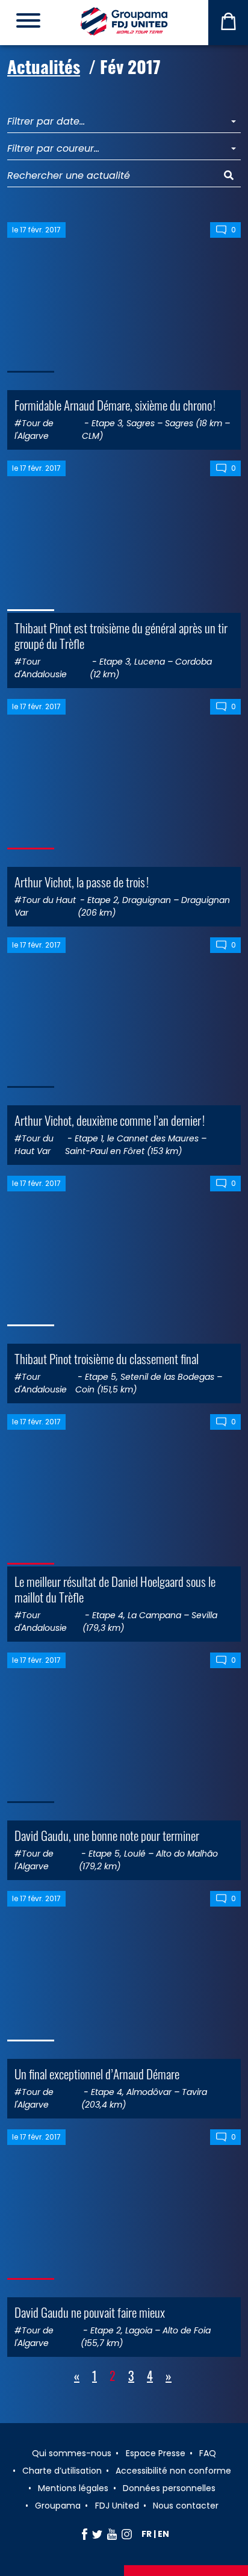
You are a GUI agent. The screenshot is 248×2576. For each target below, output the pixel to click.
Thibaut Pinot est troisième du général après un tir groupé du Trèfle (121, 635)
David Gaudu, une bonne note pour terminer (107, 1835)
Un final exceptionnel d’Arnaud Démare (97, 2074)
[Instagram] (127, 2534)
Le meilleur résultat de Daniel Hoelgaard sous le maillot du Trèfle (115, 1589)
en (163, 2534)
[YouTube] (112, 2534)
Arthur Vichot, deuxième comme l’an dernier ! (110, 1120)
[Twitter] (97, 2534)
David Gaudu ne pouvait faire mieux (90, 2312)
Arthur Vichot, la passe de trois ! (82, 882)
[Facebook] (85, 2534)
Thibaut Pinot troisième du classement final (107, 1358)
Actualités (44, 66)
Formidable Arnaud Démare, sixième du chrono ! (115, 405)
